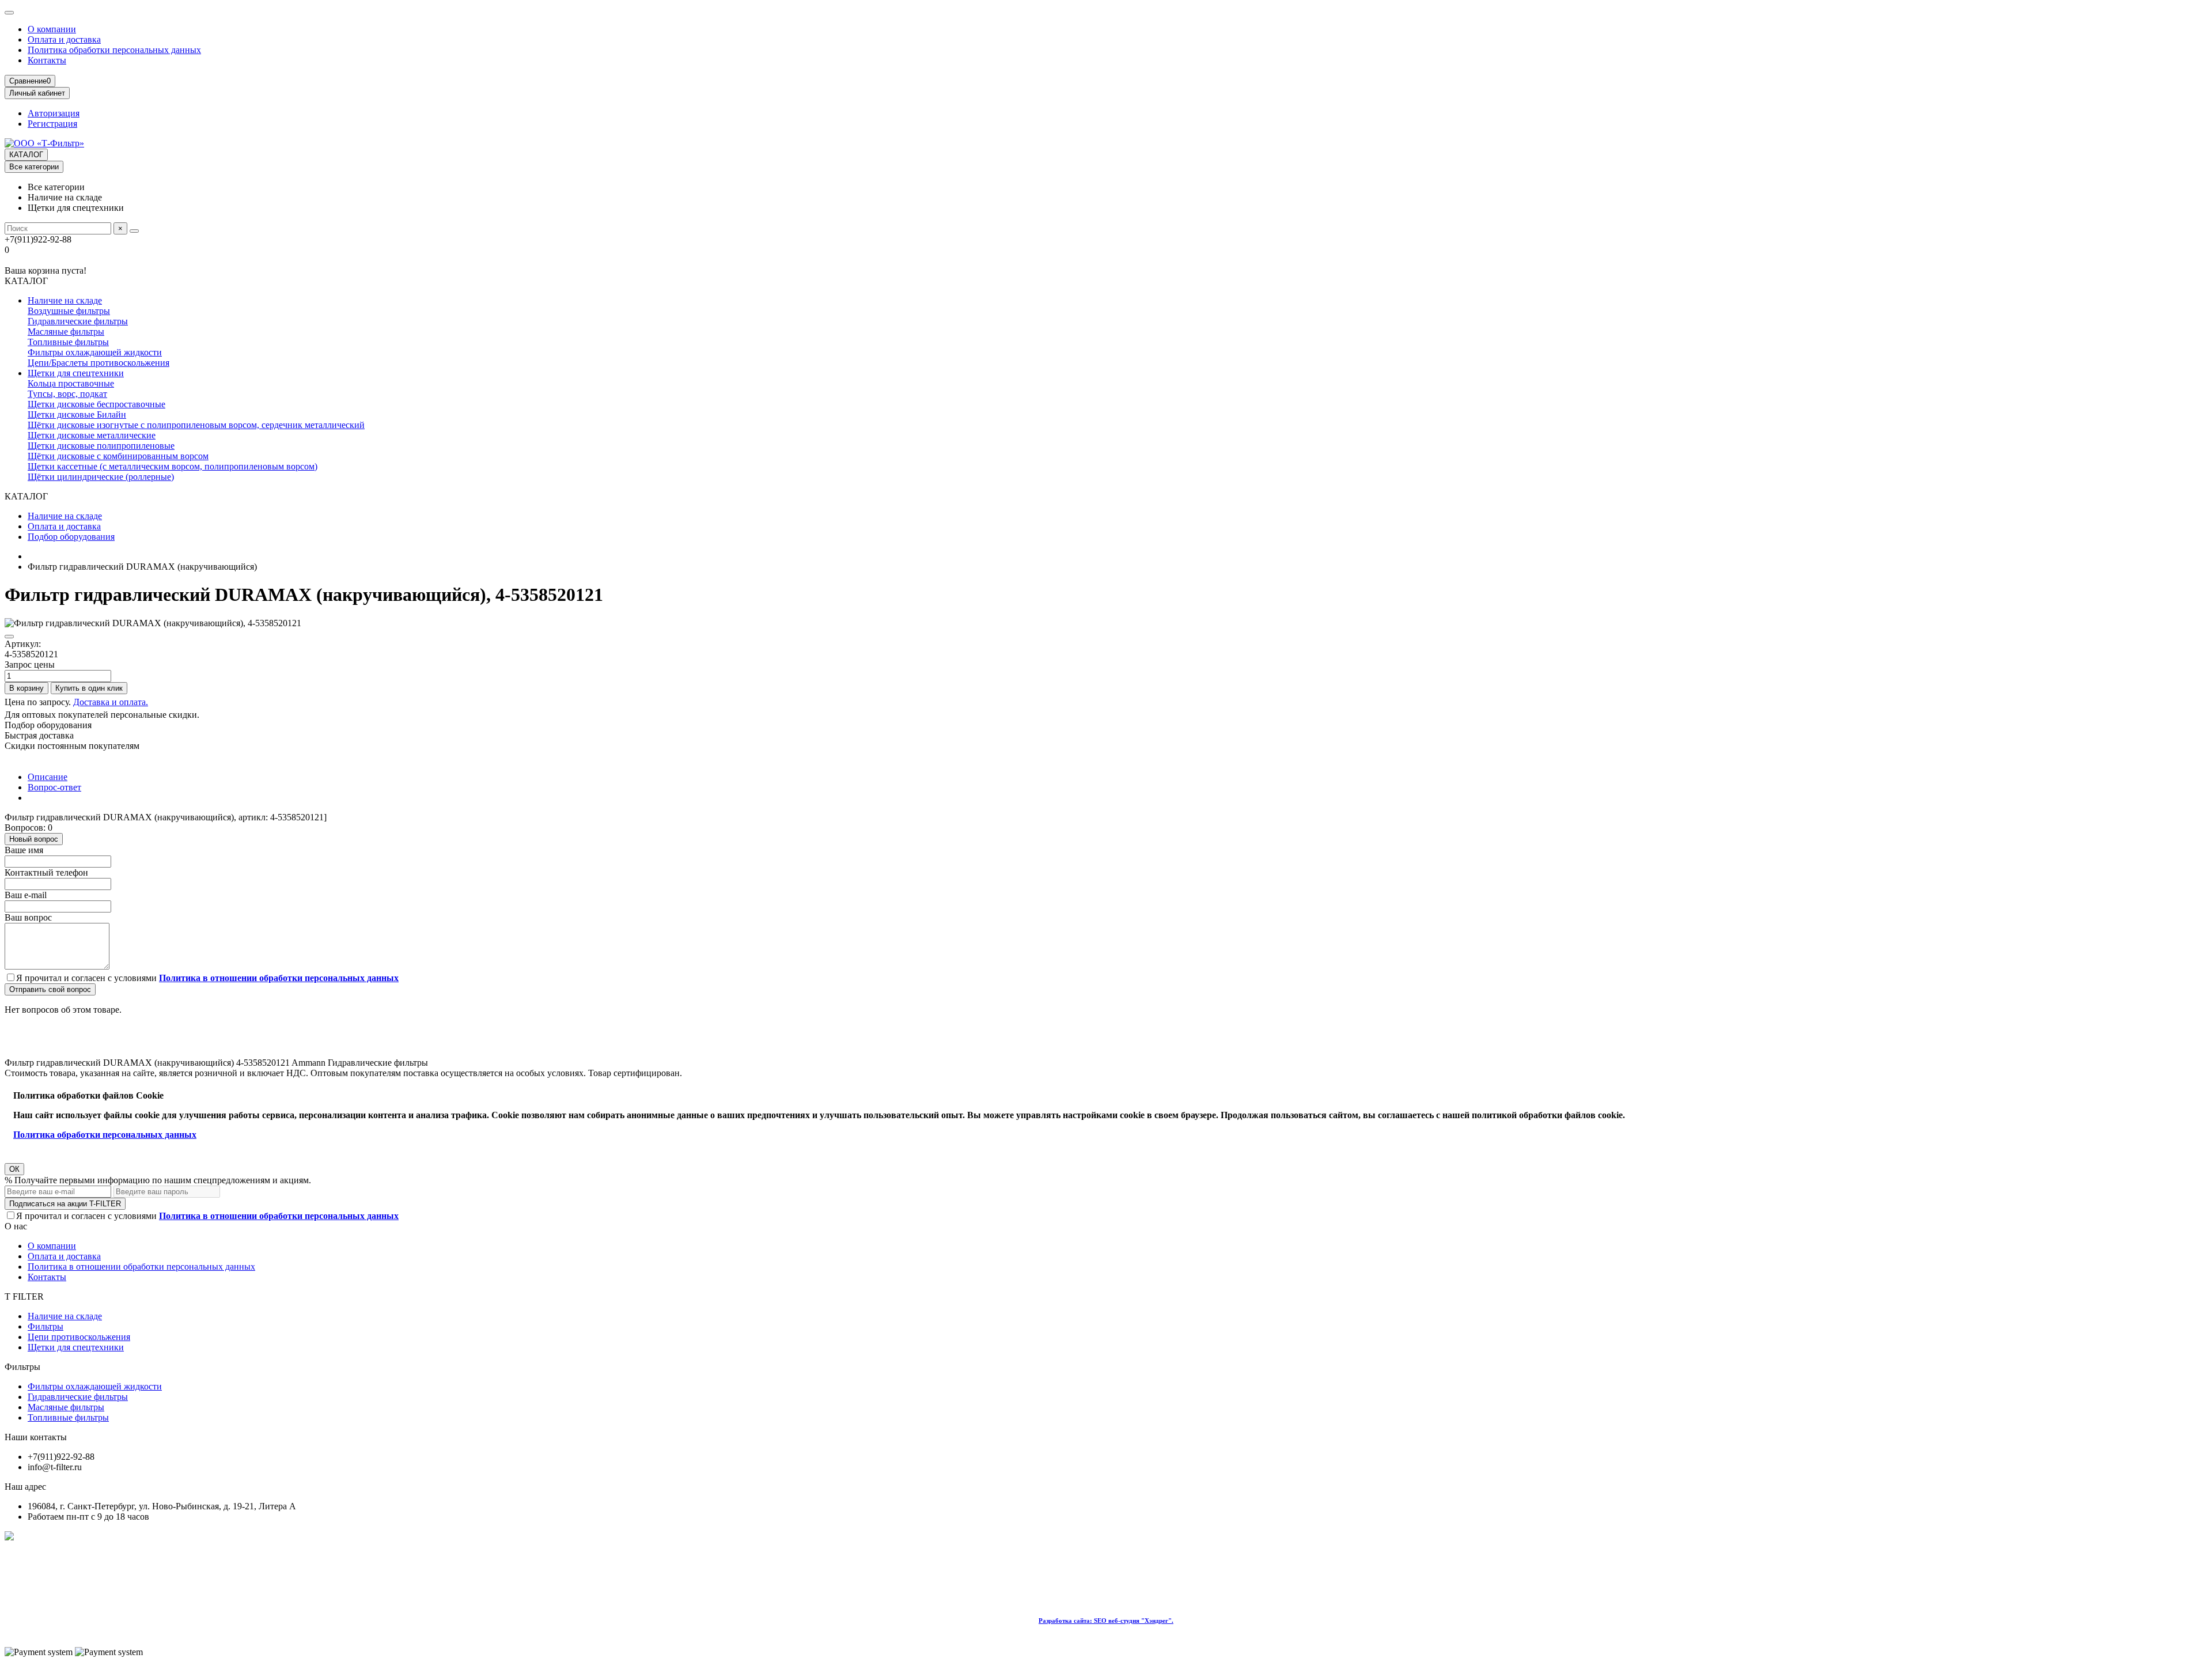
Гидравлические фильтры (78, 321)
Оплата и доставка (64, 39)
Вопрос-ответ (54, 787)
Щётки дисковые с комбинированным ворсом (118, 456)
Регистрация (52, 124)
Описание (48, 777)
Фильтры (46, 1326)
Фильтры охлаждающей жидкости (95, 352)
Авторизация (54, 113)
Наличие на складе (65, 300)
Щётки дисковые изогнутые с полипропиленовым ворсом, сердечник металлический (196, 425)
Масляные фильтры (66, 332)
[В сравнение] (9, 637)
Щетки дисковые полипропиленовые (101, 446)
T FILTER (24, 1296)
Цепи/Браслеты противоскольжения (99, 363)
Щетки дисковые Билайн (77, 414)
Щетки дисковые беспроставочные (96, 404)
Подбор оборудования (71, 537)
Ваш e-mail (26, 895)
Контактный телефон (46, 872)
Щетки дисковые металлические (92, 435)
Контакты (47, 60)
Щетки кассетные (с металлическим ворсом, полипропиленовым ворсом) (173, 466)
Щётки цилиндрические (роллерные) (101, 477)
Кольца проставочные (71, 383)
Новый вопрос (34, 839)
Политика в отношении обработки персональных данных (141, 1267)
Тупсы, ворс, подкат (67, 394)
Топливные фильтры (68, 342)
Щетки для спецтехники (76, 373)
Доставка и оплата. (111, 702)
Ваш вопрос (28, 917)
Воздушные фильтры (69, 311)
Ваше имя (24, 850)
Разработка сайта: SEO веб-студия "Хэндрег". (1106, 1621)
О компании (52, 29)
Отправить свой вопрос (50, 989)
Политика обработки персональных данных (114, 50)
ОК (14, 1169)
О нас (16, 1226)
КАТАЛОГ (26, 155)
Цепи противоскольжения (79, 1337)
